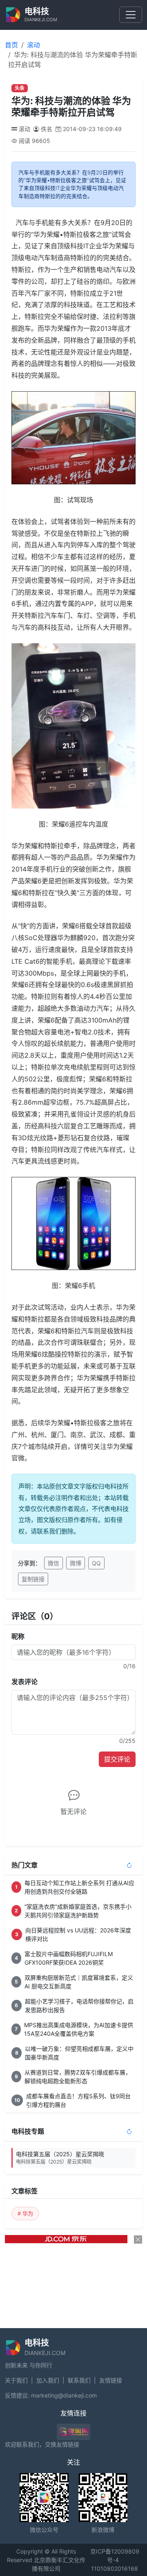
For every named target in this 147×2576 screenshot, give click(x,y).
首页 (11, 45)
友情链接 (111, 2380)
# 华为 (25, 2213)
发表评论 (24, 1682)
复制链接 (33, 1579)
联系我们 (79, 2380)
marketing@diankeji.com (64, 2395)
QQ (96, 1563)
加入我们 (48, 2380)
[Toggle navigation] (131, 15)
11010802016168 (115, 2568)
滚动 (33, 45)
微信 (53, 1563)
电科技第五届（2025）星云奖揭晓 (60, 2158)
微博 (76, 1563)
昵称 (18, 1636)
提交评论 (117, 1759)
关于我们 (16, 2380)
